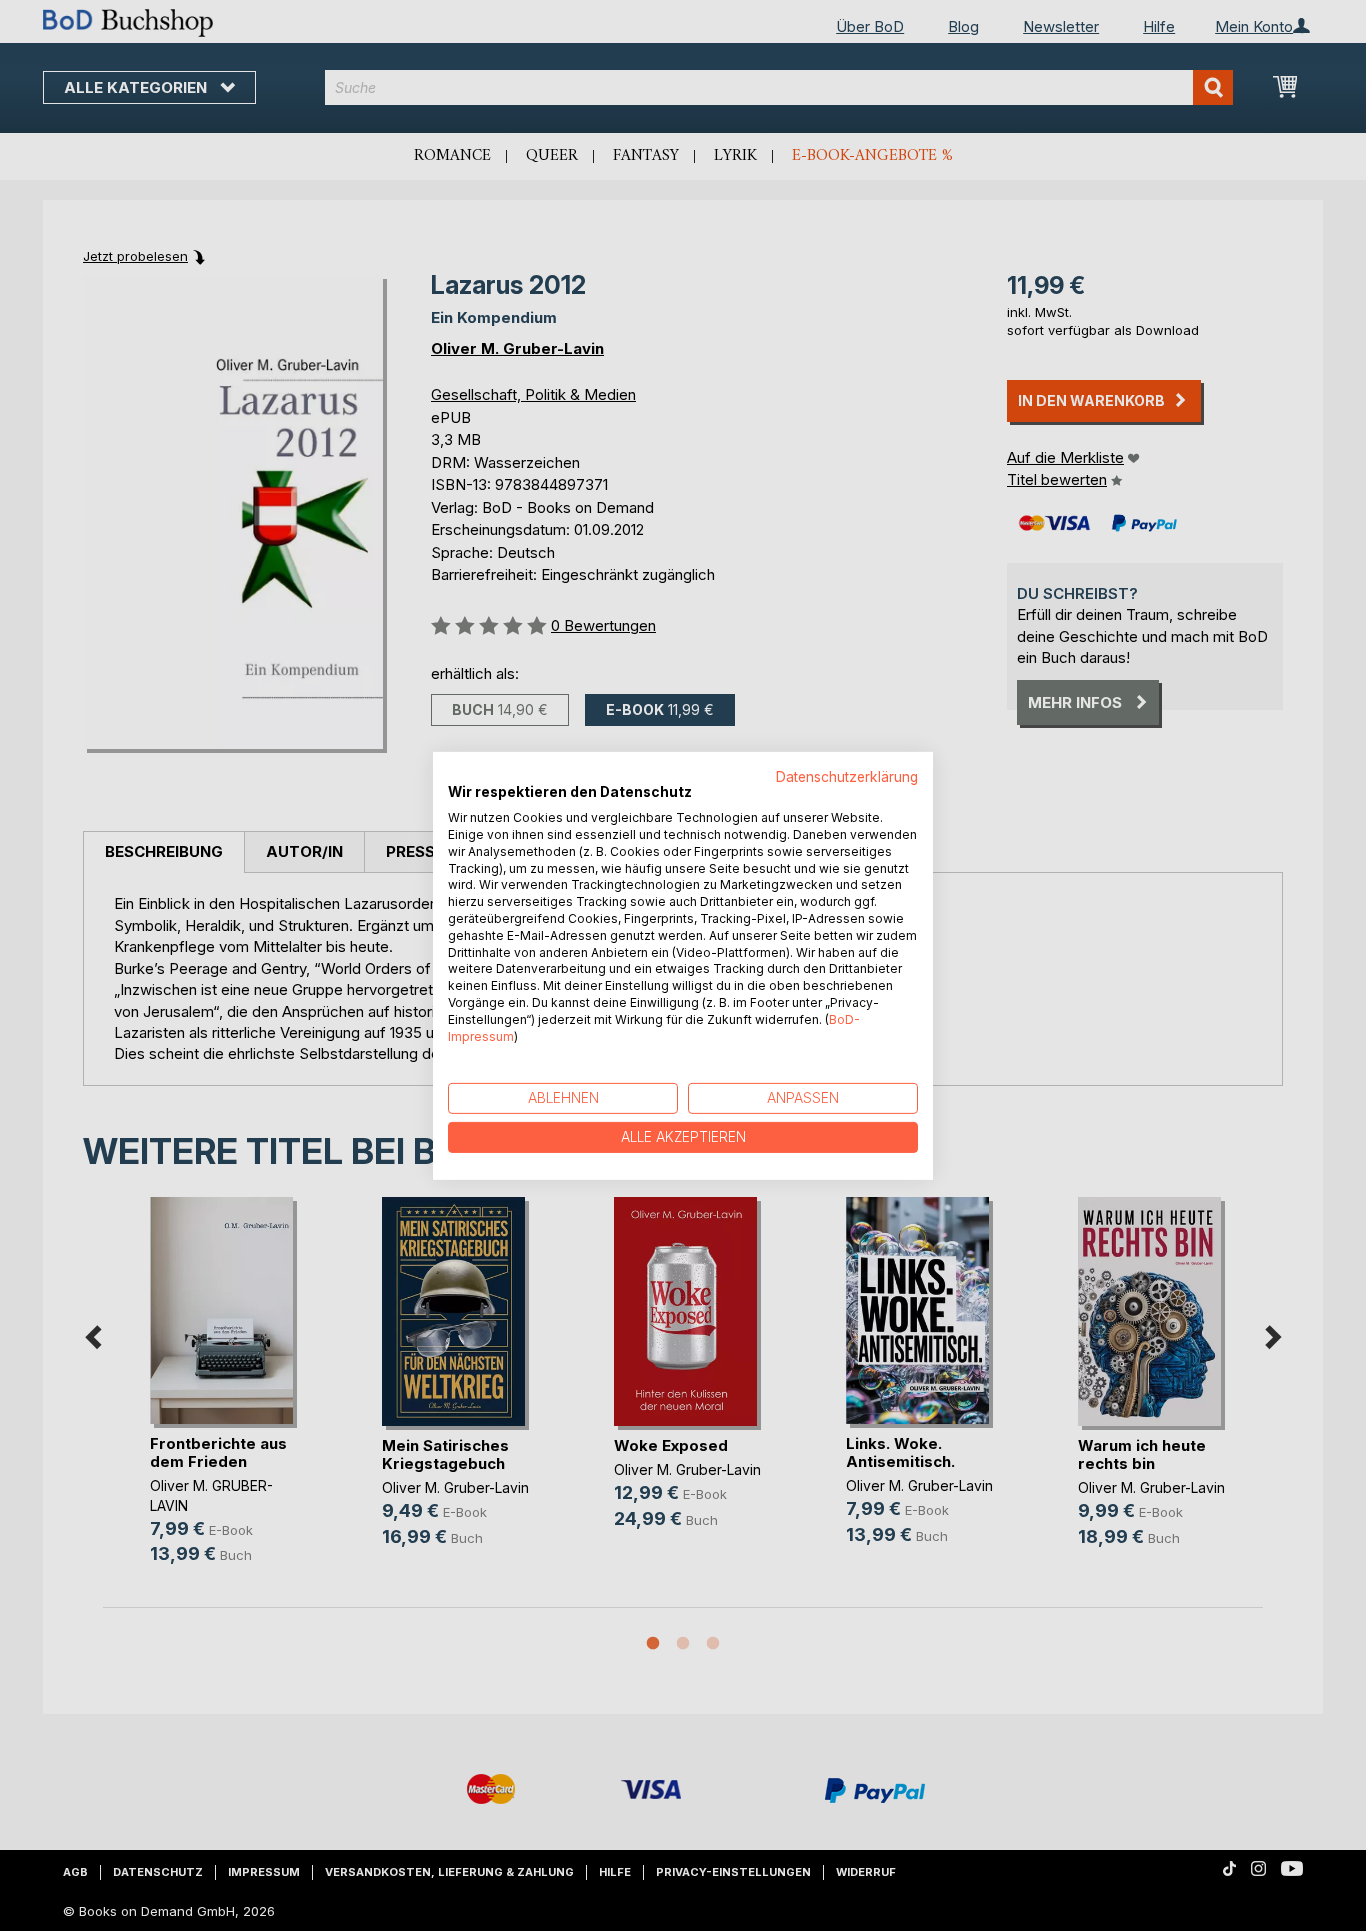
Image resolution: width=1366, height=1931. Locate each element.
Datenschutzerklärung (847, 776)
